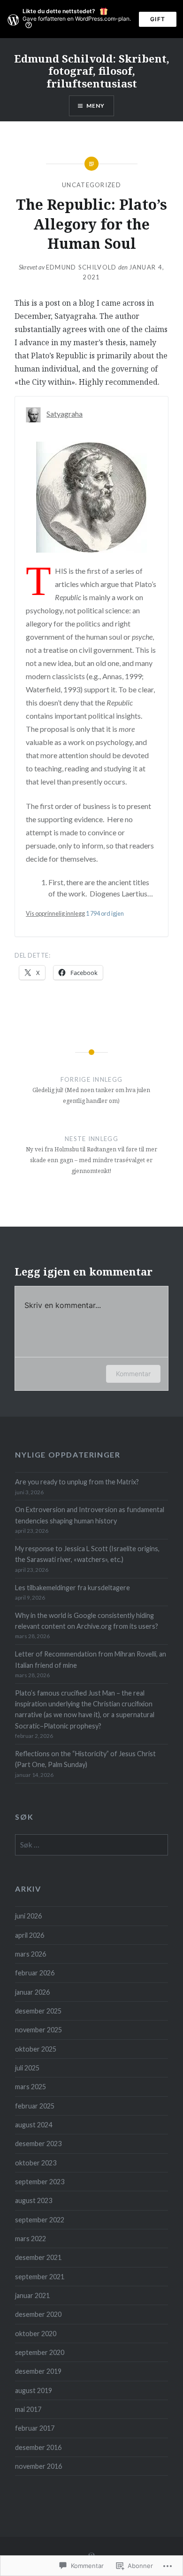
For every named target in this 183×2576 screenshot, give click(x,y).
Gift (158, 19)
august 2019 (34, 2390)
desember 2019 (38, 2371)
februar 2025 (35, 2106)
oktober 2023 (36, 2163)
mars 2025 (30, 2087)
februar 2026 (35, 1973)
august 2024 (34, 2125)
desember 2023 (38, 2144)
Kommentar (133, 1374)
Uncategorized (91, 185)
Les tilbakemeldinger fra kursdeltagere (72, 1588)
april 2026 (30, 1935)
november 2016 (38, 2466)
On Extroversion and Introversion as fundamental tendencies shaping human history (90, 1515)
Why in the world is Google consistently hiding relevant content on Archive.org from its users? (87, 1621)
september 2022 (40, 2220)
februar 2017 (35, 2428)
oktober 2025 (36, 2049)
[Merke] (91, 1845)
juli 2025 (27, 2068)
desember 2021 (38, 2257)
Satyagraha (65, 414)
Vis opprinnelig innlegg (55, 913)
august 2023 (34, 2200)
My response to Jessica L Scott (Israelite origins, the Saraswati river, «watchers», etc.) (87, 1554)
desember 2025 (38, 2011)
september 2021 (40, 2277)
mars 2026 (30, 1954)
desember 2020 (38, 2314)
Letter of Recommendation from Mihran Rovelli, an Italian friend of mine (91, 1659)
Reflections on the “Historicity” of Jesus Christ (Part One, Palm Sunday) (85, 1759)
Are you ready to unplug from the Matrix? (77, 1482)
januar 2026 (32, 1992)
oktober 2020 (36, 2334)
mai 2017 (28, 2409)
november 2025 (38, 2030)
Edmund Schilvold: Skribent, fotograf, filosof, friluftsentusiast (92, 71)
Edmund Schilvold (81, 267)
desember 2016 (38, 2447)
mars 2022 (30, 2239)
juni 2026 (28, 1916)
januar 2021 (32, 2295)
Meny (96, 106)
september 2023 (40, 2182)
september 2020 (40, 2352)
